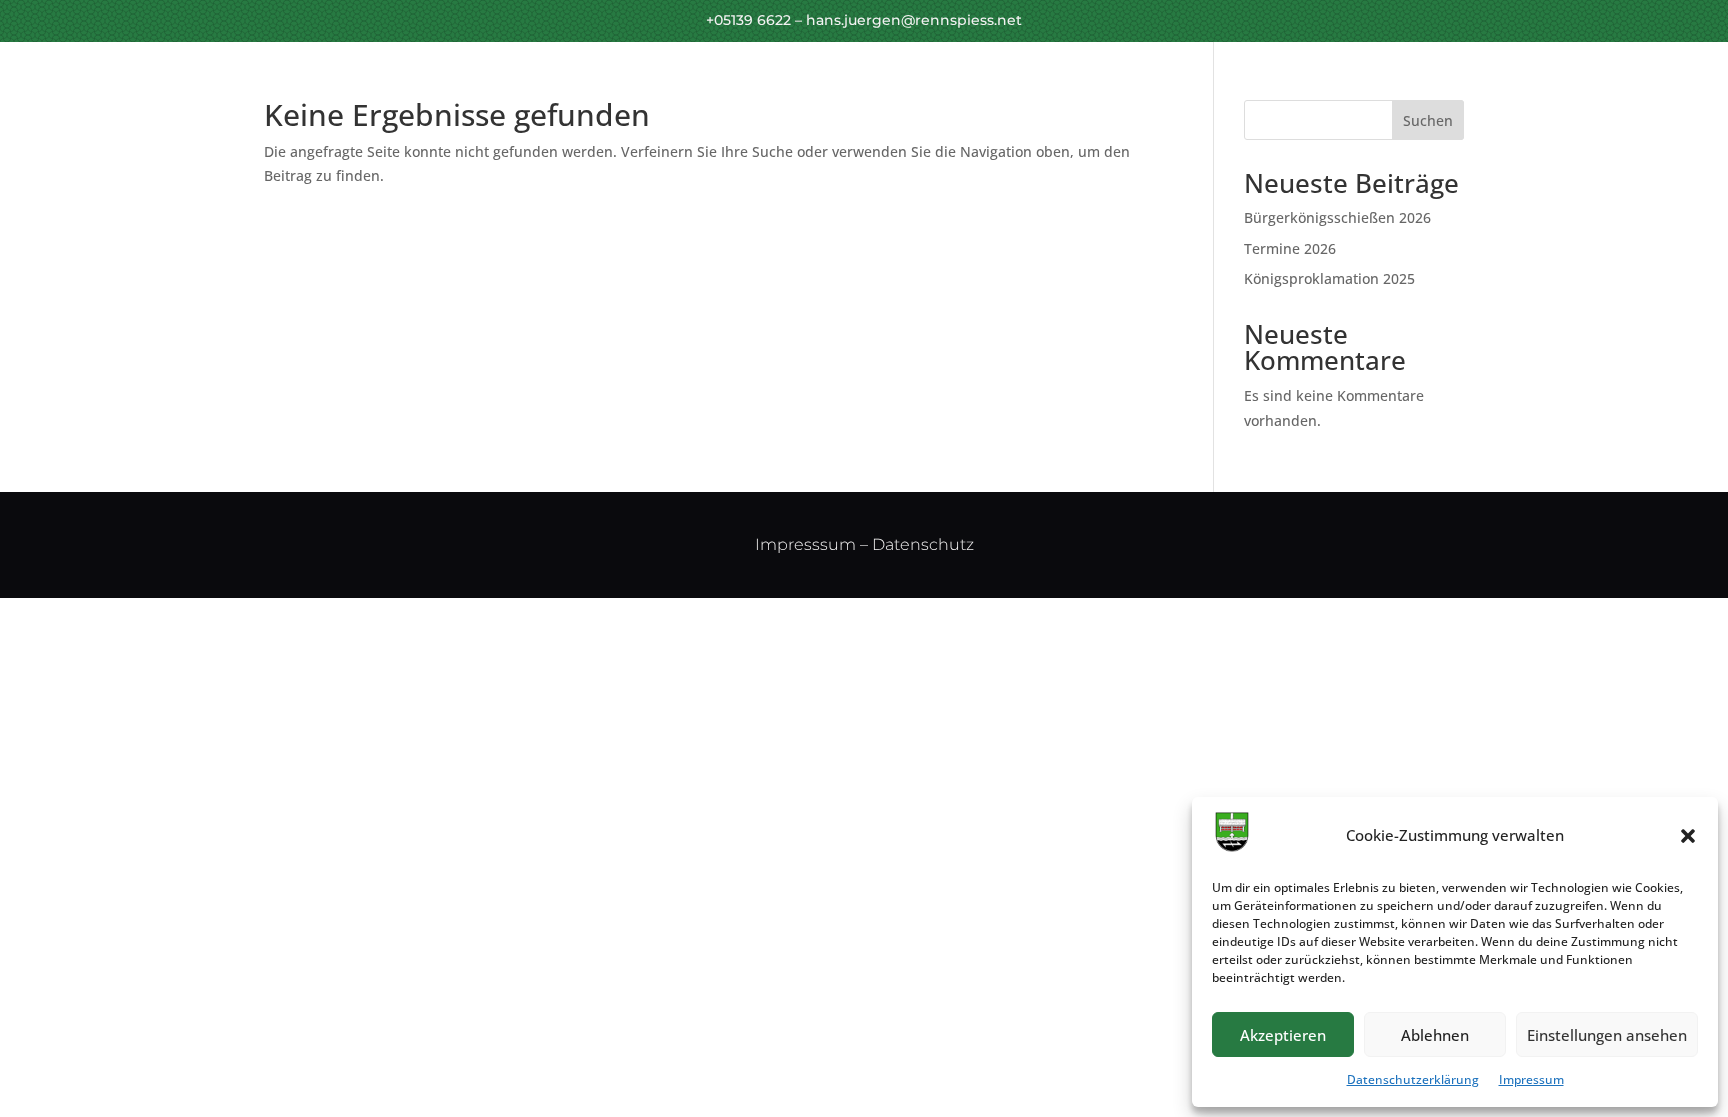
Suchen (1428, 120)
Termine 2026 (1290, 248)
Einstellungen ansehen (1607, 1035)
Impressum (1531, 1079)
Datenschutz (923, 544)
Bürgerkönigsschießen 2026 (1337, 217)
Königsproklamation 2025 (1329, 278)
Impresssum (805, 544)
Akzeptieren (1283, 1035)
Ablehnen (1435, 1035)
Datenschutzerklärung (1413, 1079)
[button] (1688, 836)
